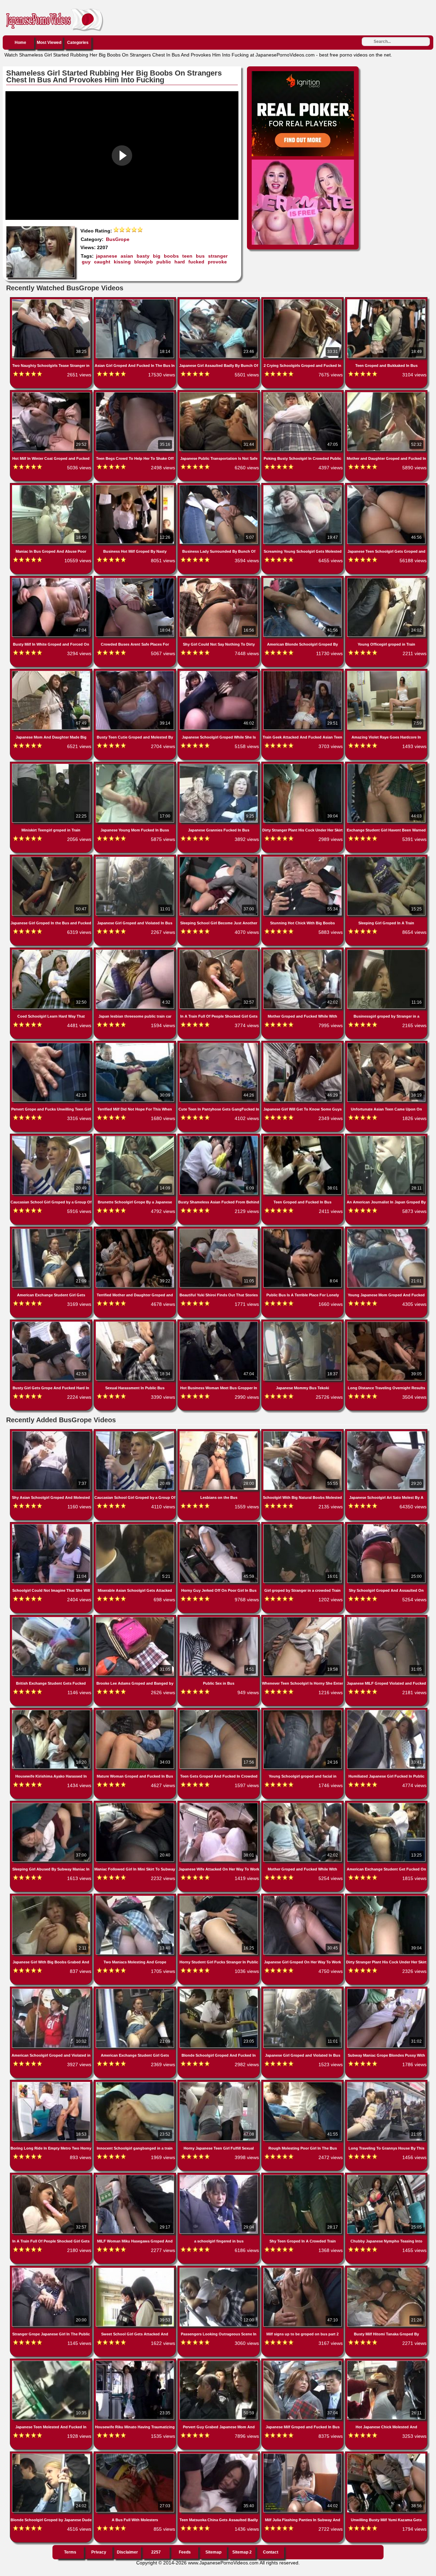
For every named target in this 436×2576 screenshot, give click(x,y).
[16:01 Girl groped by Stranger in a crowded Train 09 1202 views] (303, 1525)
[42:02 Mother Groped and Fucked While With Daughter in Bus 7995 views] (303, 951)
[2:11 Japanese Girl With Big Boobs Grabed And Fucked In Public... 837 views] (52, 1897)
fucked (196, 262)
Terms (70, 2552)
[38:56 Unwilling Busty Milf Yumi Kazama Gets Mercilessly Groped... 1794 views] (386, 2455)
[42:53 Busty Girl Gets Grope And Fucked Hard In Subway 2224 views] (52, 1323)
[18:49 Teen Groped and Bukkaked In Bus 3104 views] (386, 301)
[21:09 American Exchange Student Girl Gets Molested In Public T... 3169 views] (52, 1230)
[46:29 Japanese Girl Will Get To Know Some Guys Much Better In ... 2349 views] (303, 1044)
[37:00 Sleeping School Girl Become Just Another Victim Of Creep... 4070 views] (219, 858)
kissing (122, 262)
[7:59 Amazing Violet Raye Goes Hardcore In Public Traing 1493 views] (386, 672)
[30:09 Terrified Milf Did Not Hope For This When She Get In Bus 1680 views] (136, 1044)
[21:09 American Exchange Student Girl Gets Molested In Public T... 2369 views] (136, 1990)
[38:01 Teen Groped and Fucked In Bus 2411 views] (303, 1137)
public (164, 262)
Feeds (185, 2552)
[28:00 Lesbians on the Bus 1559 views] (219, 1432)
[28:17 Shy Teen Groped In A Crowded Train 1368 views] (303, 2176)
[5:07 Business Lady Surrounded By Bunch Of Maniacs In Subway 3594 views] (219, 486)
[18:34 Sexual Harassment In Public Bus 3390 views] (136, 1323)
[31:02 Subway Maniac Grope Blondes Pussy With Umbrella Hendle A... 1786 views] (386, 1990)
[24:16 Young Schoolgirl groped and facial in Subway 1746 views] (303, 1711)
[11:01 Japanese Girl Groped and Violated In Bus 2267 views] (136, 858)
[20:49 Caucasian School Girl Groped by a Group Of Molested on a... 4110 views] (136, 1432)
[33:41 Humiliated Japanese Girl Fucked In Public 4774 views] (386, 1711)
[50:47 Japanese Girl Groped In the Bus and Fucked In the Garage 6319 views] (52, 858)
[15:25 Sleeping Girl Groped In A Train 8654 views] (386, 858)
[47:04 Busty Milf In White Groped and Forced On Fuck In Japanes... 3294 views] (52, 579)
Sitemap (213, 2552)
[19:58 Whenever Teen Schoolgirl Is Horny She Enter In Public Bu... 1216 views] (303, 1618)
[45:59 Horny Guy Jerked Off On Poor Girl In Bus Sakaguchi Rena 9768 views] (219, 1525)
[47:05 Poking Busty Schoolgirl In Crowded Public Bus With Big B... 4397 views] (303, 393)
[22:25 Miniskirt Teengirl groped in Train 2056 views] (52, 765)
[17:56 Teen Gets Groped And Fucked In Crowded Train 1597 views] (219, 1711)
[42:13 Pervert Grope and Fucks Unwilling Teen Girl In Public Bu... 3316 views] (52, 1044)
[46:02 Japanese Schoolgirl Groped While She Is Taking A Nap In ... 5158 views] (219, 672)
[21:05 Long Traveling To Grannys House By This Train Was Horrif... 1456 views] (386, 2083)
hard (180, 262)
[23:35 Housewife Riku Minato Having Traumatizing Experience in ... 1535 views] (136, 2362)
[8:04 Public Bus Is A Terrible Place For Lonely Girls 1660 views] (303, 1230)
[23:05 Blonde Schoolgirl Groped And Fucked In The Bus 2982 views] (219, 1990)
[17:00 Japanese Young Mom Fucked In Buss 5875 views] (136, 765)
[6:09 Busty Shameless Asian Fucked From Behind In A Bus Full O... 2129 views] (219, 1137)
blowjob (144, 262)
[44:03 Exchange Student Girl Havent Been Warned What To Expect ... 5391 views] (386, 765)
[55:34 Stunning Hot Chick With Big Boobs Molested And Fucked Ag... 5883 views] (303, 858)
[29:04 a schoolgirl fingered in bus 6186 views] (219, 2176)
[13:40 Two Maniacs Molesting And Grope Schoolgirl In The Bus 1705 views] (136, 1897)
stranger (218, 256)
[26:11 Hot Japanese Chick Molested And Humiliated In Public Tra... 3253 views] (386, 2362)
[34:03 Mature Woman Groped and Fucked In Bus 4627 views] (136, 1711)
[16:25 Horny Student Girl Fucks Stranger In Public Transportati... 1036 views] (219, 1897)
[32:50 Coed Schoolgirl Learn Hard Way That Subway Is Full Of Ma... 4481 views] (52, 951)
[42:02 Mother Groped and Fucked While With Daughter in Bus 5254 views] (303, 1804)
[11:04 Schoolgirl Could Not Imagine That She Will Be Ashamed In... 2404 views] (52, 1525)
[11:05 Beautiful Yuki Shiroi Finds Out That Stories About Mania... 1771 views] (219, 1230)
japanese (107, 256)
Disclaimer (127, 2552)
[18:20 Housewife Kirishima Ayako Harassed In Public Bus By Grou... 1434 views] (52, 1711)
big (157, 256)
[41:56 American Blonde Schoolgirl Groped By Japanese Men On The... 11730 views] (303, 579)
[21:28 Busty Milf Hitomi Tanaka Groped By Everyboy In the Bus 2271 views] (386, 2269)
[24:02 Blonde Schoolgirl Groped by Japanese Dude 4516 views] (52, 2455)
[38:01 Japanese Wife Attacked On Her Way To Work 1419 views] (219, 1804)
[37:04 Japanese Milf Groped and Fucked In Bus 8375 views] (303, 2362)
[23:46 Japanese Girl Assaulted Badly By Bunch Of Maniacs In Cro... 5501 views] (219, 301)
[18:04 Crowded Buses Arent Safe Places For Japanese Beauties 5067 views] (136, 579)
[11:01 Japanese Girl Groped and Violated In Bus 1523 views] (303, 1990)
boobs (171, 256)
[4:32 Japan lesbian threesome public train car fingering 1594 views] (136, 951)
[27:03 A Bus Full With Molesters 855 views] (136, 2455)
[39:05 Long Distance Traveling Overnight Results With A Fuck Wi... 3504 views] (386, 1323)
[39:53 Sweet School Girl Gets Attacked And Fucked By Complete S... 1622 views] (136, 2269)
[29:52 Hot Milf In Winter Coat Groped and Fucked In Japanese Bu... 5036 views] (52, 393)
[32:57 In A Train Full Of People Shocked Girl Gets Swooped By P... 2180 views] (52, 2176)
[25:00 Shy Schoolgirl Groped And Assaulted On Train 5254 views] (386, 1525)
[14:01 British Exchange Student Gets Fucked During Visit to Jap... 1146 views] (52, 1618)
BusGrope (118, 239)
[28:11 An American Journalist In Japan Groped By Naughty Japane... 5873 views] (386, 1137)
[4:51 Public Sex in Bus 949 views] (219, 1618)
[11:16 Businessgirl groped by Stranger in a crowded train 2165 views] (386, 951)
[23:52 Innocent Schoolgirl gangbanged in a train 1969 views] (136, 2083)
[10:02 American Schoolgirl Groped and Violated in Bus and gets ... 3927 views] (52, 1990)
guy (86, 262)
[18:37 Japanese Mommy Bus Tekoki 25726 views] (303, 1323)
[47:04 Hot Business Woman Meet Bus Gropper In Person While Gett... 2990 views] (219, 1323)
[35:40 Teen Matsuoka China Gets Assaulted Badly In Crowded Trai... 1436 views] (219, 2455)
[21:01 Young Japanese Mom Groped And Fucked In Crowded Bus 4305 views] (386, 1230)
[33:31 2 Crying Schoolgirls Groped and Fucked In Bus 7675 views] (303, 301)
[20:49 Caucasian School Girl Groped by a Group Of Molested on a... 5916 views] (52, 1137)
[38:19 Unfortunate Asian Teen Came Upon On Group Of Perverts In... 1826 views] (386, 1044)
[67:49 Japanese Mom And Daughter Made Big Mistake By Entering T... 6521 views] (52, 672)
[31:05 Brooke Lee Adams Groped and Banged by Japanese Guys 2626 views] (136, 1618)
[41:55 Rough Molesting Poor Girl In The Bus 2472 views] (303, 2083)
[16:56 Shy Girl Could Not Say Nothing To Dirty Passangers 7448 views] (219, 579)
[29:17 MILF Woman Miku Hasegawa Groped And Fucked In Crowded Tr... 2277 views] (136, 2176)
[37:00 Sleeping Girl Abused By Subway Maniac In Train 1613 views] (52, 1804)
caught (102, 262)
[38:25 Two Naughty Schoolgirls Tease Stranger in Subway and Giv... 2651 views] (52, 301)
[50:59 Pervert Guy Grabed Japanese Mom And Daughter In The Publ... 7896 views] (219, 2362)
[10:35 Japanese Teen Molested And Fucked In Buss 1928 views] (52, 2362)
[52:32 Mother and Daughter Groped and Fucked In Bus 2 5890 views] (386, 393)
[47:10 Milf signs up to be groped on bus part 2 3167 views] (303, 2269)
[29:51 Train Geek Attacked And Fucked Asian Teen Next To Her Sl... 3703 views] (303, 672)
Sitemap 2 (242, 2552)
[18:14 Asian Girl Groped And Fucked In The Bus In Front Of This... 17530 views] (136, 301)
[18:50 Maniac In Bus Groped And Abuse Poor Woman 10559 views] (52, 486)
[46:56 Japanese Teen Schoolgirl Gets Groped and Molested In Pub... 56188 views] (386, 486)
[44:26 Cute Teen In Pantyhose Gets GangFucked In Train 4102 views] (219, 1044)
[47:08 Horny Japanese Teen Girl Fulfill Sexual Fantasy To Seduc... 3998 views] (219, 2083)
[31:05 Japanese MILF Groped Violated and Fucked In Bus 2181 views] (386, 1618)
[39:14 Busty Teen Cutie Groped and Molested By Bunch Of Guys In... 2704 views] (136, 672)
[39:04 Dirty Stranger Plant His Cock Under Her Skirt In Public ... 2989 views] (303, 765)
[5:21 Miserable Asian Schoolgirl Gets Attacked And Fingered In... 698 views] (136, 1525)
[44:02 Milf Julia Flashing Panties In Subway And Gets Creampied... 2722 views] (303, 2455)
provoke (217, 262)
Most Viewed (49, 43)
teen (187, 256)
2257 (156, 2552)
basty (143, 256)
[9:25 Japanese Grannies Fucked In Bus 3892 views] (219, 765)
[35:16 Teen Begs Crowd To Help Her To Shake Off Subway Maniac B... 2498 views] (136, 393)
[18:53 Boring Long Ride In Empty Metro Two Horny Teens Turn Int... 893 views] (52, 2083)
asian (127, 256)
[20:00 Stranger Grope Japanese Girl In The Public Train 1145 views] (52, 2269)
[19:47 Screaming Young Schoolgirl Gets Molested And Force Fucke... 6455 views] (303, 486)
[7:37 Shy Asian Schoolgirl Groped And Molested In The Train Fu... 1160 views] (52, 1432)
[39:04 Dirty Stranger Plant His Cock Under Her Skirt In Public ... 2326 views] (386, 1897)
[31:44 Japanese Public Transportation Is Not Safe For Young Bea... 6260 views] (219, 393)
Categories (78, 43)
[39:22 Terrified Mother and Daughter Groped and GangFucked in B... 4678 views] (136, 1230)
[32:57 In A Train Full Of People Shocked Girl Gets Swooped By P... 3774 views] (219, 951)
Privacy (99, 2552)
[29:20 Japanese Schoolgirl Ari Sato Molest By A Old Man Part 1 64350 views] (386, 1432)
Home (20, 43)
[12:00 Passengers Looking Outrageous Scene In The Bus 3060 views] (219, 2269)
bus (200, 256)
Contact (271, 2552)
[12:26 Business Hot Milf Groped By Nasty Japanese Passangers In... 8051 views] (136, 486)
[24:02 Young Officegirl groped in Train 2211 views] (386, 579)
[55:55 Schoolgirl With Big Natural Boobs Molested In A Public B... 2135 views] (303, 1432)
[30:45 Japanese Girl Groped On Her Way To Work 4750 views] (303, 1897)
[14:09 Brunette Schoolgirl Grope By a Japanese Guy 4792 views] (136, 1137)
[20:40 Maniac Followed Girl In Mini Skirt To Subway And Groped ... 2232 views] (136, 1804)
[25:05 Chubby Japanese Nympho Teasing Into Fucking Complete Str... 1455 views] (386, 2176)
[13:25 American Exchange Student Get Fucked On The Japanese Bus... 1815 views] (386, 1804)
